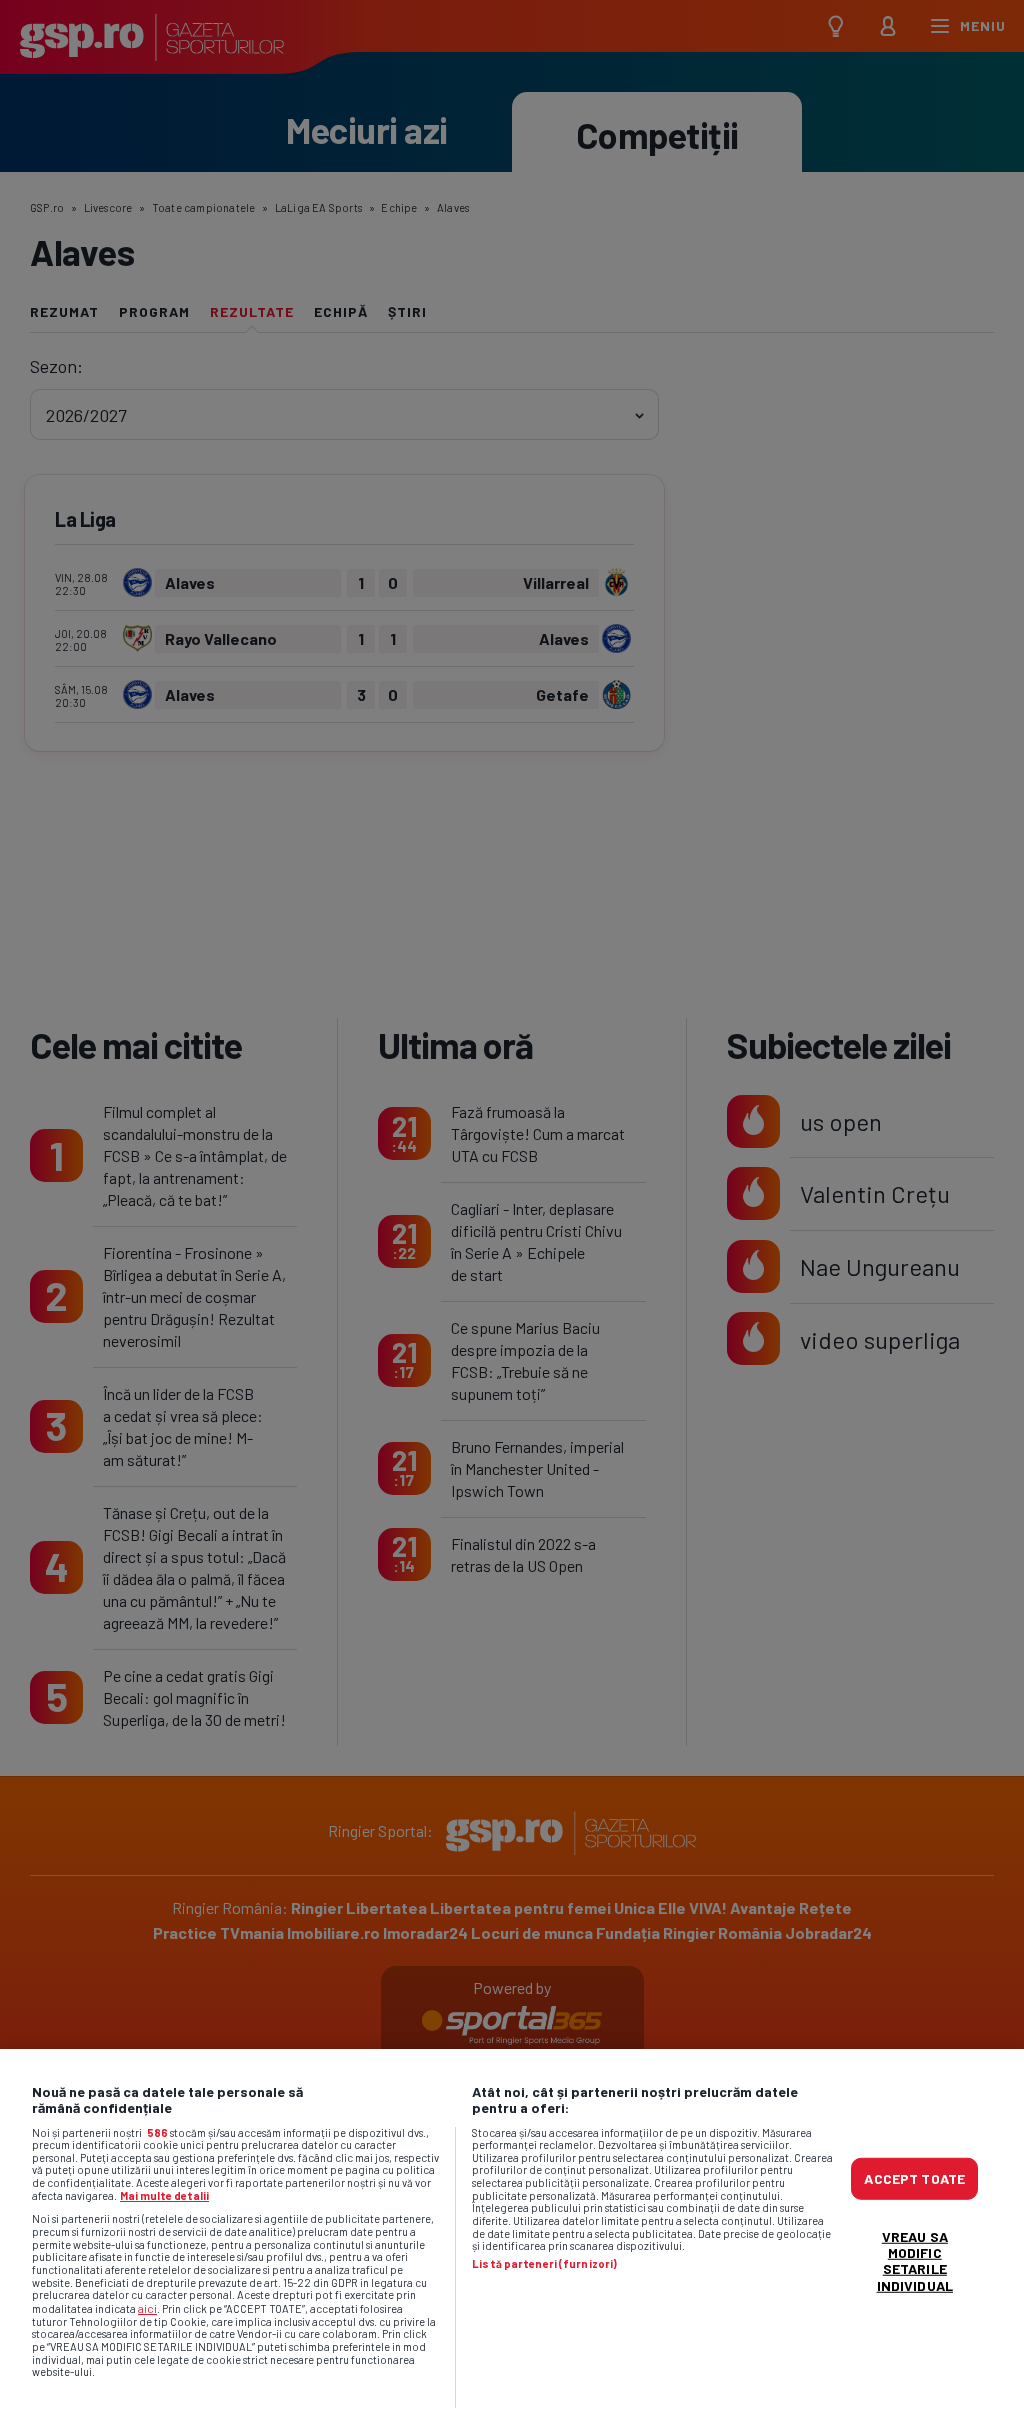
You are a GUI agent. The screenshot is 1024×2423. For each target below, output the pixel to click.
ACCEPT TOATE (914, 2178)
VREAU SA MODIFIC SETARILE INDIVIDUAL (915, 2260)
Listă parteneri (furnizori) (544, 2264)
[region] (512, 2236)
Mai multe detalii (164, 2195)
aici (147, 2308)
